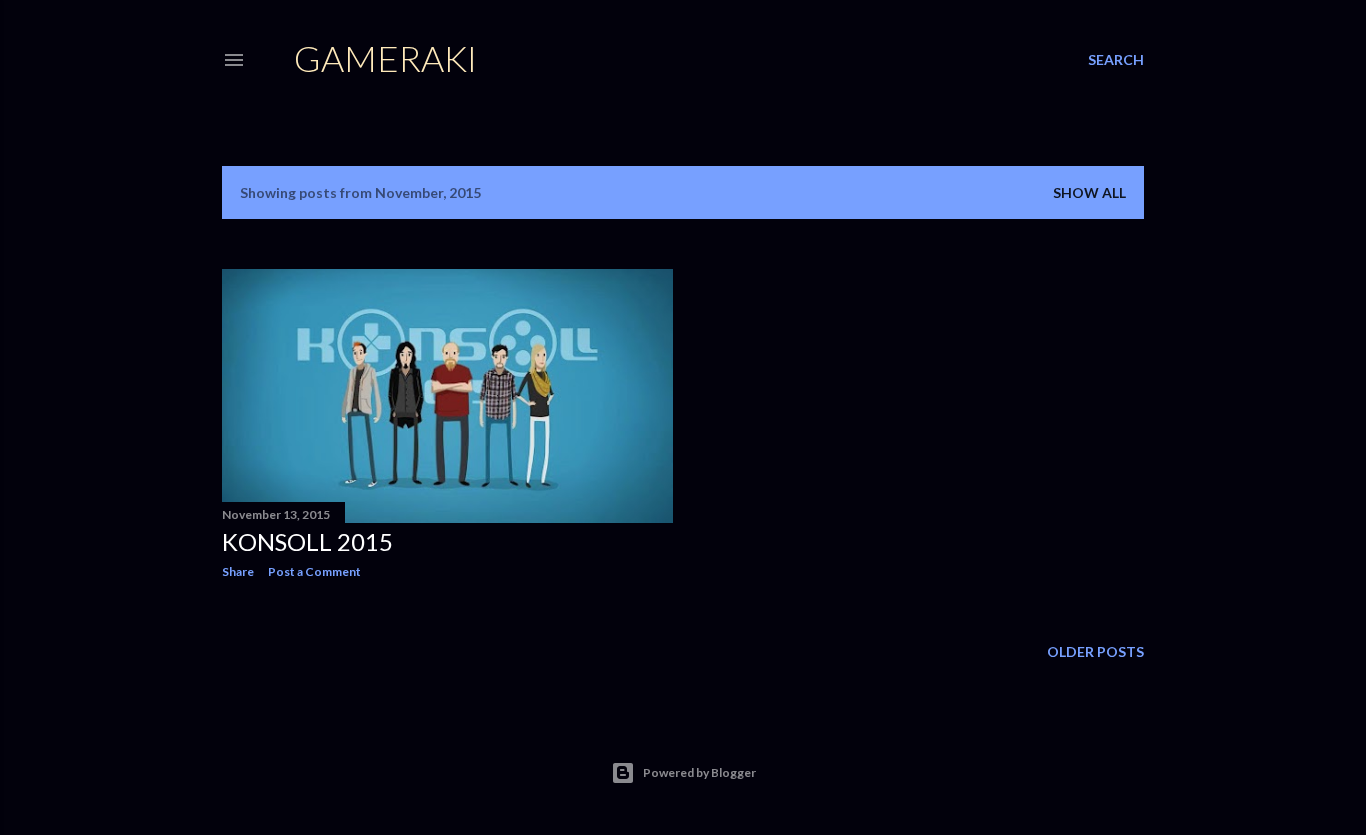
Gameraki (385, 58)
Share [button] (238, 571)
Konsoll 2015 (307, 541)
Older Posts (1095, 651)
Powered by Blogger (699, 772)
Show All (1089, 192)
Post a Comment (314, 571)
